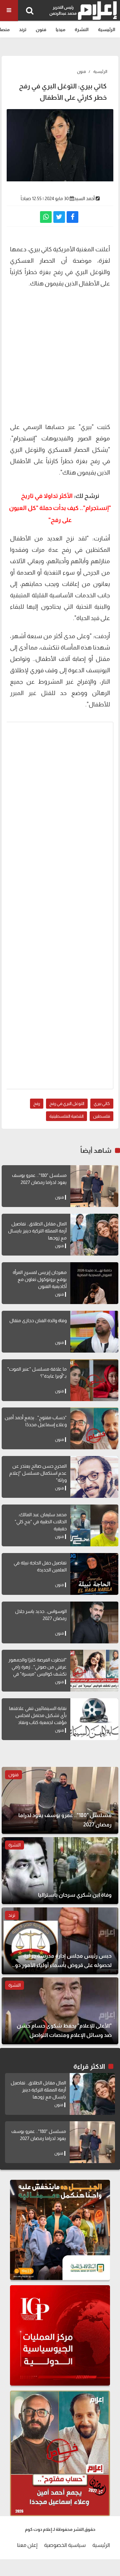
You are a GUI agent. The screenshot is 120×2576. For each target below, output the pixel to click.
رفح (37, 1103)
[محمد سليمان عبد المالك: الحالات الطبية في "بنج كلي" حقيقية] (94, 1525)
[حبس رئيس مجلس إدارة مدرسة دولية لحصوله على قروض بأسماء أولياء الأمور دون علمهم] (60, 1941)
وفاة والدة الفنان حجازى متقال (38, 1320)
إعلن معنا (27, 2545)
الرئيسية (107, 29)
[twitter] (59, 217)
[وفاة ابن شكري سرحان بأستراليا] (60, 1871)
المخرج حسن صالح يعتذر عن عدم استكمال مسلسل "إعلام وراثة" (38, 1473)
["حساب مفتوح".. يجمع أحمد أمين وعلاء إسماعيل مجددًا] (94, 1428)
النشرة (82, 29)
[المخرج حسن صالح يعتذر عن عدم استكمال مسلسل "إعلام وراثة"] (94, 1477)
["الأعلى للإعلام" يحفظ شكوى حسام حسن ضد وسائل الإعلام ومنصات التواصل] (60, 2011)
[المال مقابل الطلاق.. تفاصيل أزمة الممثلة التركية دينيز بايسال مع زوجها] (94, 1235)
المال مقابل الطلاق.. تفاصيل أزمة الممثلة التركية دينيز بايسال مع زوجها (37, 1231)
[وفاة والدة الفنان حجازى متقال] (94, 1332)
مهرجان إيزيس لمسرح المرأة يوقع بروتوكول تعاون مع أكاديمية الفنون (40, 1279)
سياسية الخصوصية (65, 2545)
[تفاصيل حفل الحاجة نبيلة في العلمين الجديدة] (94, 1574)
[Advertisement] (60, 354)
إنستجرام (24, 438)
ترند (23, 29)
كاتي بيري (102, 1103)
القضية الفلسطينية (66, 1116)
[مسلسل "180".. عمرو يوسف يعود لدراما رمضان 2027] (94, 1186)
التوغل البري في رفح (67, 1103)
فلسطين (101, 1116)
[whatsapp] (46, 217)
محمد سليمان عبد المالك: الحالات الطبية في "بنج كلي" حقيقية (41, 1522)
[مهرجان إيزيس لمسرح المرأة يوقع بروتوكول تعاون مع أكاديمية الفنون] (94, 1283)
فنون (41, 29)
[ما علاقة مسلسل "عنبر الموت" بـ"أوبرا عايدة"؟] (94, 1380)
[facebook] (72, 217)
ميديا (60, 29)
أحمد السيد (84, 198)
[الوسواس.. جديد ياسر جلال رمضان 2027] (94, 1622)
